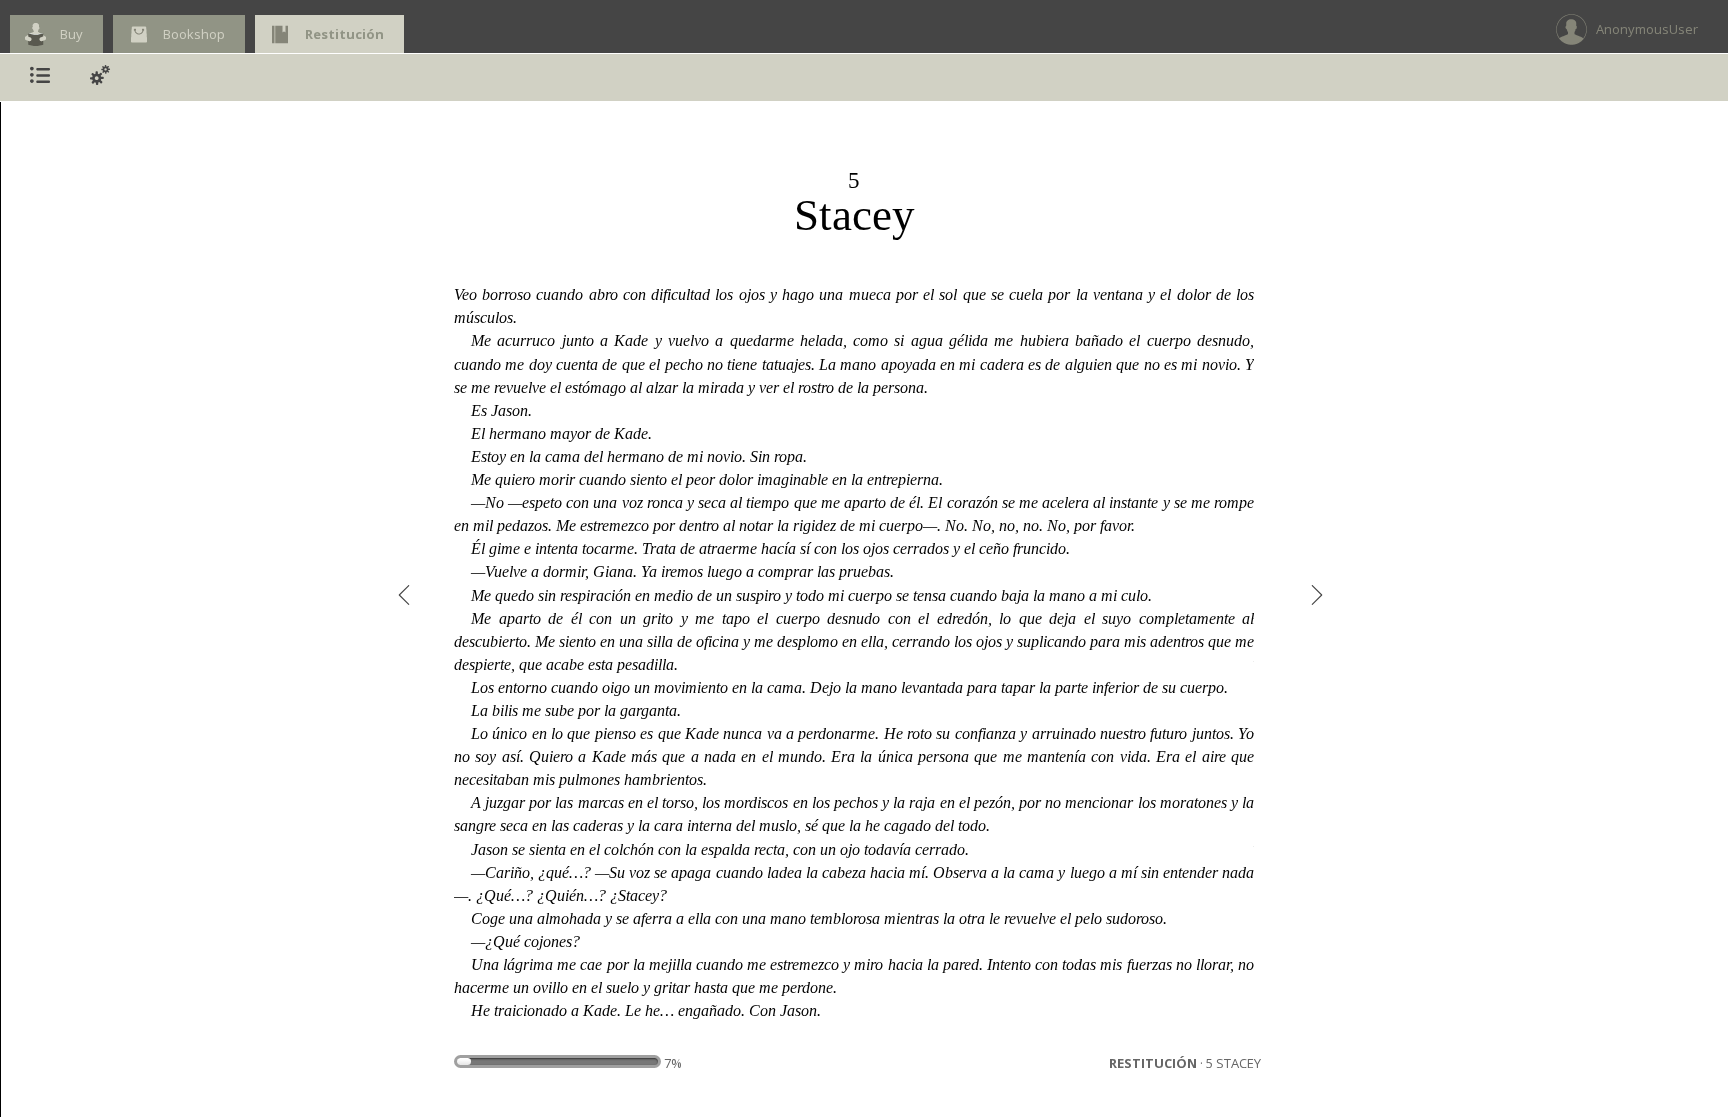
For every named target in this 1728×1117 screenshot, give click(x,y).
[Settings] (100, 77)
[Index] (40, 77)
